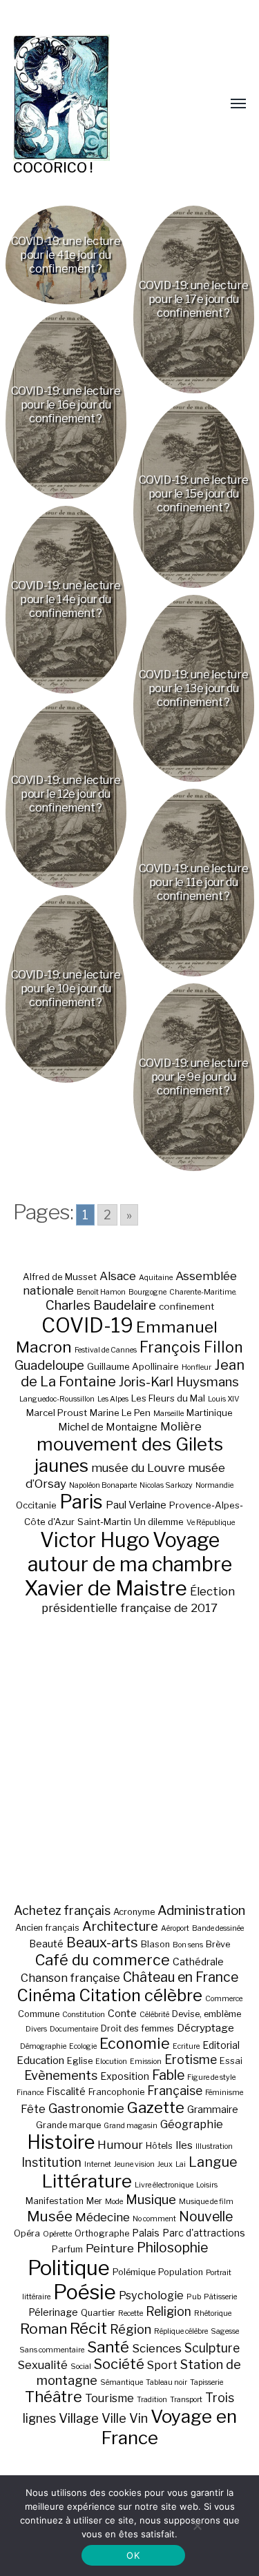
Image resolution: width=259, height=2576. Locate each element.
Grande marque (68, 2125)
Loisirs (207, 2185)
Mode (114, 2202)
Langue (213, 2162)
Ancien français (47, 1928)
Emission (146, 2062)
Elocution (111, 2062)
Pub (194, 2297)
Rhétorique (213, 2313)
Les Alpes (113, 1399)
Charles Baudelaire (101, 1305)
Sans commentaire (52, 2350)
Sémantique (122, 2382)
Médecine (103, 2217)
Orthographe (102, 2233)
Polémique (134, 2272)
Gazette (156, 2107)
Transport (186, 2400)
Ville (114, 2418)
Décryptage (205, 2028)
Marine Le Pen (120, 1413)
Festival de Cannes (106, 1350)
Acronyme (134, 1912)
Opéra (27, 2233)
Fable (168, 2075)
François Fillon (191, 1347)
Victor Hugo (95, 1540)
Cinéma (46, 1995)
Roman (44, 2329)
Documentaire (74, 2029)
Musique (151, 2200)
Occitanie (36, 1505)
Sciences (157, 2348)
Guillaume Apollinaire (133, 1366)
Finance (30, 2093)
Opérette (57, 2234)
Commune (39, 2014)
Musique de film (206, 2202)
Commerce (224, 1999)
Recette (131, 2313)
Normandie (214, 1485)
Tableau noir (166, 2382)
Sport (162, 2365)
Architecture (120, 1926)
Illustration (214, 2146)
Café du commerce (103, 1960)
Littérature (87, 2181)
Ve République (211, 1523)
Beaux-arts (102, 1943)
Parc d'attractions (204, 2233)
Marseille (169, 1414)
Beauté (46, 1944)
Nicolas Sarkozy (166, 1485)
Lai (181, 2164)
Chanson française (70, 1978)
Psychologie (151, 2295)
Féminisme (224, 2093)
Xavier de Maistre (106, 1588)
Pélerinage (53, 2312)
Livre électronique (164, 2185)
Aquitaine (156, 1278)
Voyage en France (169, 2427)
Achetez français (62, 1910)
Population (181, 2272)
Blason (155, 1944)
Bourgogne (147, 1292)
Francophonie (116, 2092)
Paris (81, 1502)
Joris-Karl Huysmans (179, 1382)
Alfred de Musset (60, 1277)
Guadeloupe (49, 1365)
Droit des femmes (137, 2028)
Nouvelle (206, 2216)
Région (131, 2329)
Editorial (221, 2045)
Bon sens (188, 1945)
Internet (98, 2164)
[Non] (197, 2526)
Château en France (181, 1977)
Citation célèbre (141, 1995)
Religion (169, 2311)
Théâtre (54, 2397)
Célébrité (154, 2015)
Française (175, 2091)
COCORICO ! (53, 168)
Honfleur (196, 1367)
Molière (181, 1426)
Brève (218, 1944)
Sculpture (212, 2348)
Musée (50, 2216)
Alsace (118, 1276)
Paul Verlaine (136, 1505)
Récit (88, 2328)
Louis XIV (224, 1399)
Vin (138, 2418)
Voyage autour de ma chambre (130, 1552)
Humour (120, 2145)
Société (119, 2364)
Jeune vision (134, 2164)
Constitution (84, 2015)
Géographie (192, 2124)
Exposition (125, 2076)
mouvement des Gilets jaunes (129, 1455)
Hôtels (159, 2146)
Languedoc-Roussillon (57, 1399)
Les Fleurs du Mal (168, 1398)
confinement (186, 1306)
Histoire (61, 2142)
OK (133, 2555)
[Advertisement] (129, 1759)
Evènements (61, 2075)
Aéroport (175, 1928)
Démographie (43, 2046)
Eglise (80, 2061)
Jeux (165, 2164)
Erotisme (191, 2059)
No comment (154, 2219)
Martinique (210, 1413)
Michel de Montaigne (108, 1427)
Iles (184, 2145)
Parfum (67, 2249)
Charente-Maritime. (203, 1292)
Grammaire (213, 2109)
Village (79, 2418)
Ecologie (83, 2046)
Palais (146, 2233)
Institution (51, 2162)
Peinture (110, 2248)
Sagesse (225, 2331)
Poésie (85, 2292)
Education (40, 2060)
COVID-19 (87, 1325)
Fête (33, 2109)
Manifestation (55, 2201)
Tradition (152, 2400)
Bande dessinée (218, 1928)
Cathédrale (198, 1962)
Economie (135, 2043)
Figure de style (211, 2077)
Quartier (98, 2313)
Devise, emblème (207, 2014)
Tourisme (109, 2398)
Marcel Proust (57, 1413)
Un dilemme (159, 1522)
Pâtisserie (220, 2297)
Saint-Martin (104, 1522)
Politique (69, 2268)
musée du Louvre (138, 1468)
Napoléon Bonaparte (103, 1485)
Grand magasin (131, 2126)
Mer (94, 2201)
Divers (36, 2029)
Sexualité (43, 2365)
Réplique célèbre (181, 2331)
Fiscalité (66, 2091)
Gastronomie (86, 2108)
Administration (201, 1910)
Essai (231, 2061)
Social (81, 2367)
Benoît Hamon (101, 1292)
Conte (122, 2013)
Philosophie (172, 2248)
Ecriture (186, 2046)
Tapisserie (207, 2382)
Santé (108, 2347)
